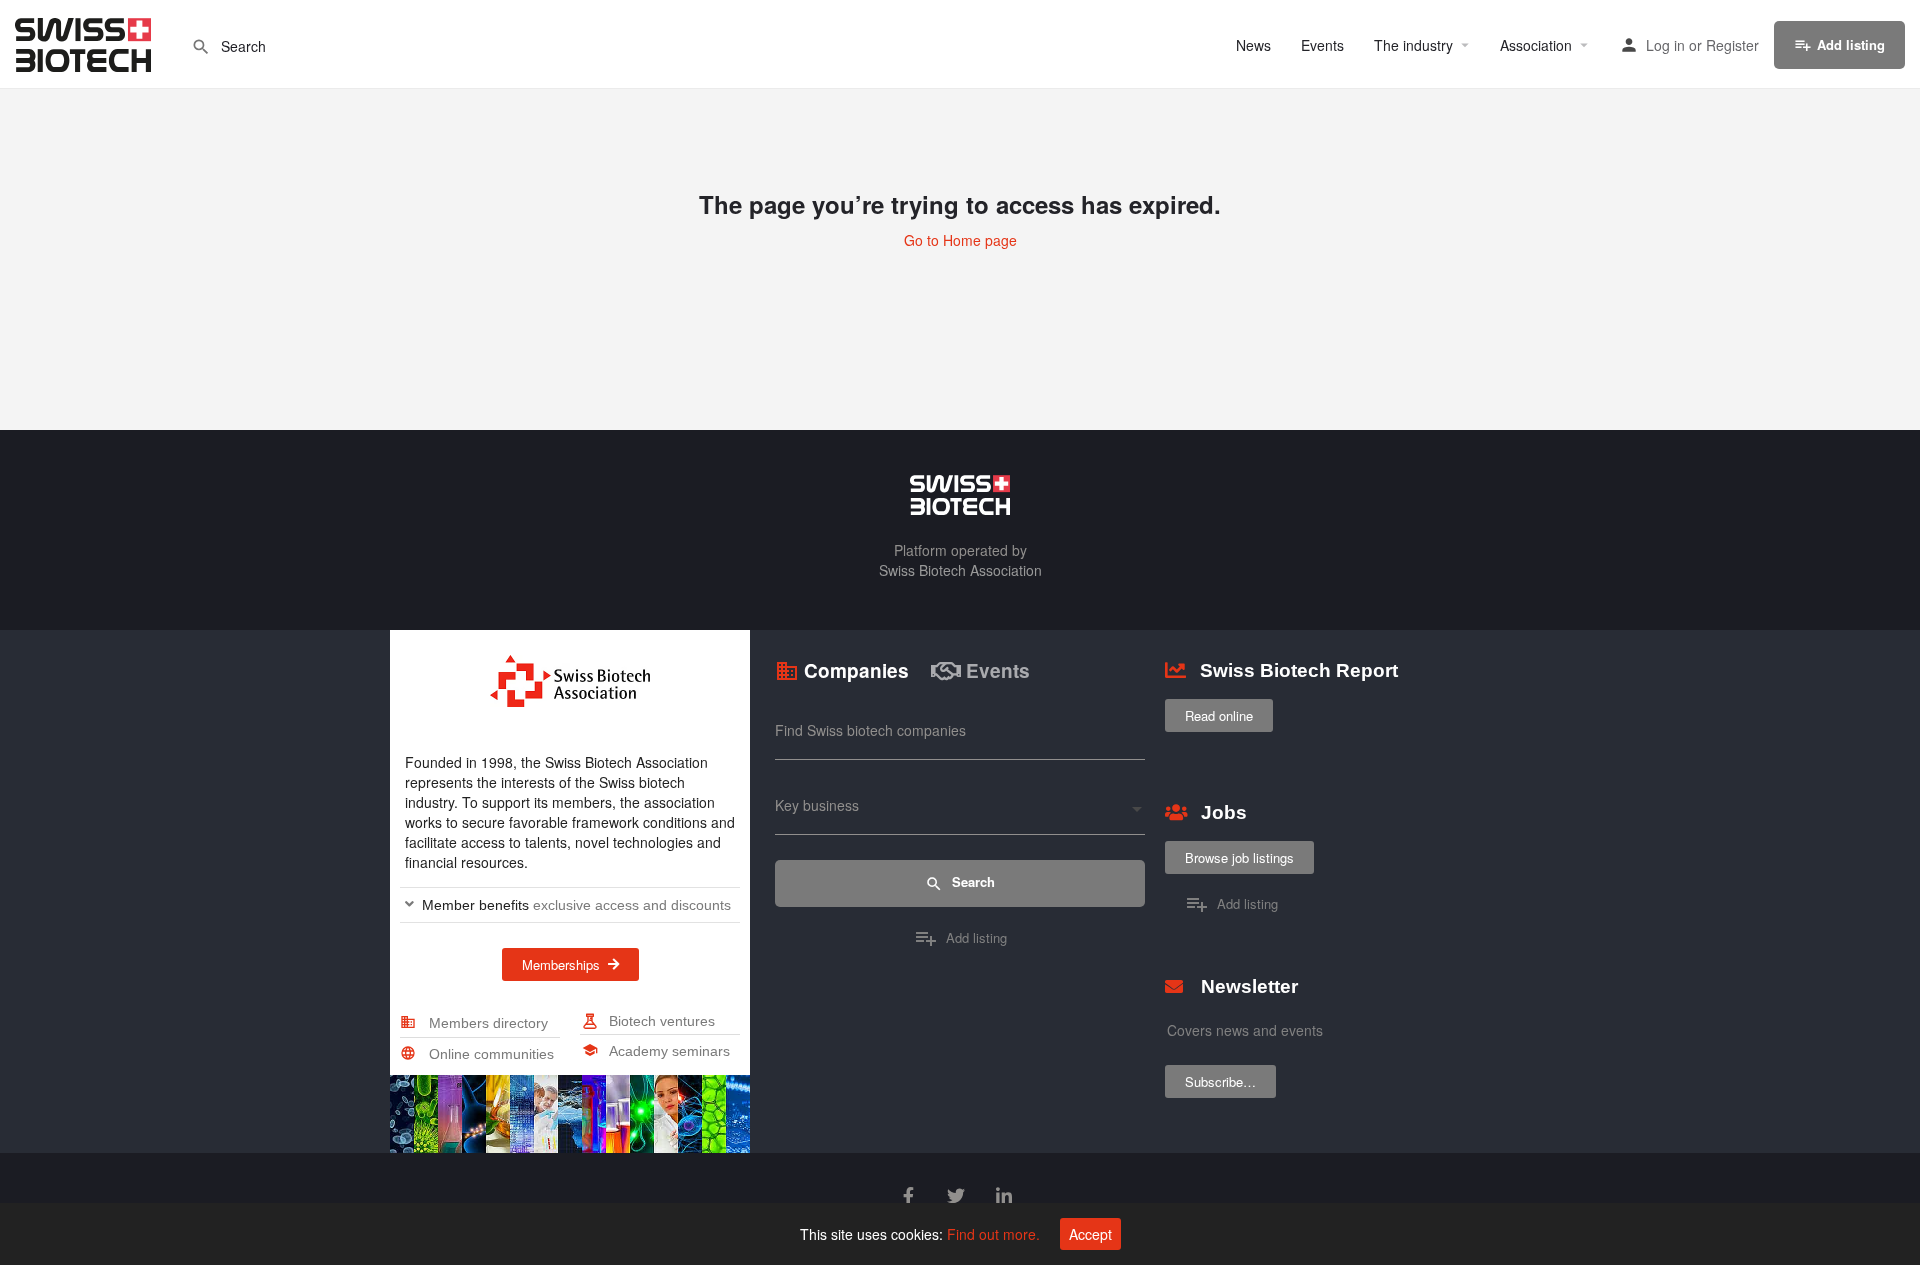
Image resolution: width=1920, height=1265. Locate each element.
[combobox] (960, 811)
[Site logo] (85, 42)
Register (1732, 45)
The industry (1413, 45)
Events (1322, 45)
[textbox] (960, 811)
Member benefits (576, 905)
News (1253, 45)
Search (971, 881)
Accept (1090, 1234)
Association (1536, 45)
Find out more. (993, 1234)
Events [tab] (998, 670)
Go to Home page (960, 240)
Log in (1665, 45)
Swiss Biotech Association (960, 570)
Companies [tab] (856, 670)
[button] (570, 905)
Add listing (1851, 44)
